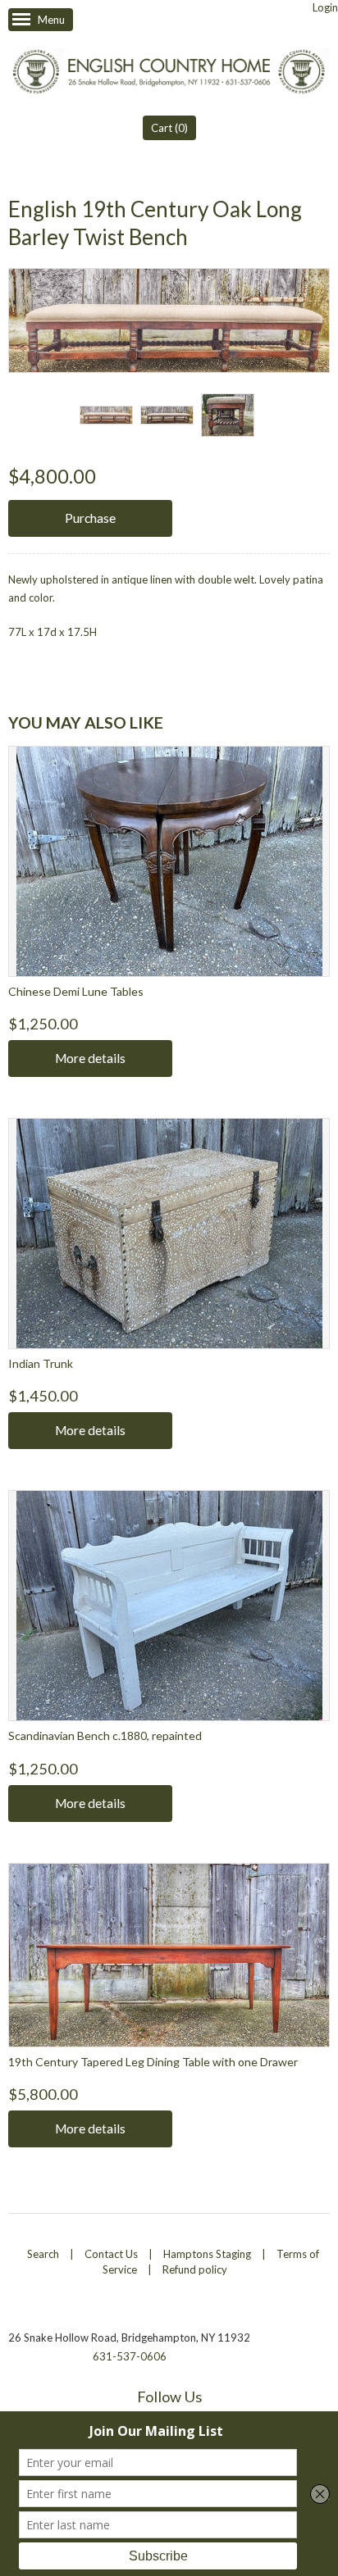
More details (90, 1058)
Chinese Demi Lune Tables (76, 991)
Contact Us (111, 2254)
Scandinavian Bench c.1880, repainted (105, 1736)
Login (325, 7)
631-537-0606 (130, 2356)
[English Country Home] (169, 73)
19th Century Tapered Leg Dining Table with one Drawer (153, 2062)
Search (43, 2254)
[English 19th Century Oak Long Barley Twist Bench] (106, 415)
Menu (51, 20)
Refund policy (195, 2269)
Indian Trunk (41, 1363)
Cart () (169, 128)
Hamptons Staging (207, 2254)
